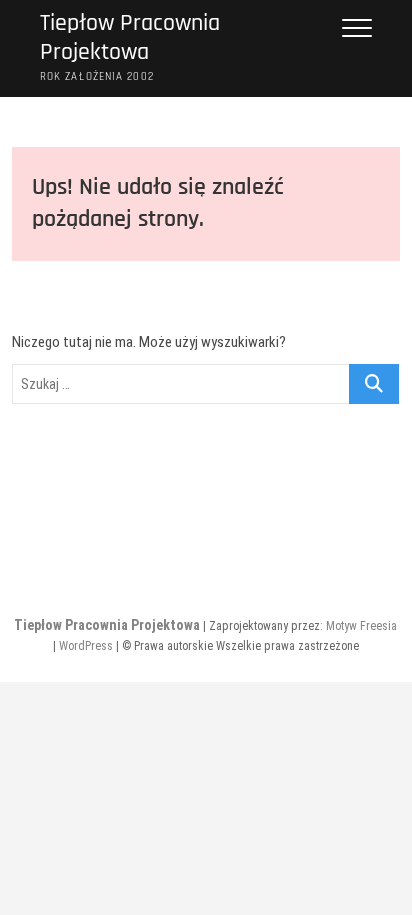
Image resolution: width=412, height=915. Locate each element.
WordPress (86, 646)
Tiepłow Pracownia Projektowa (130, 38)
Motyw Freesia (361, 626)
